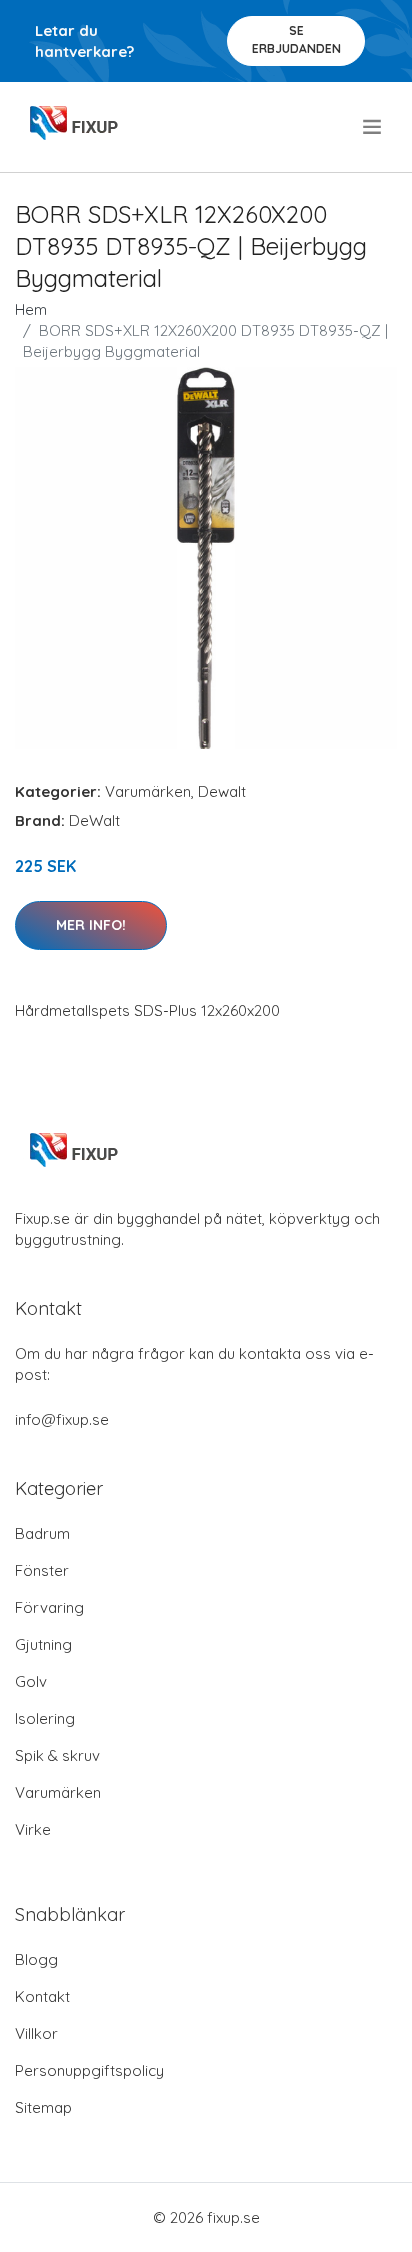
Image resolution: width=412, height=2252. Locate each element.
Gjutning (43, 1644)
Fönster (42, 1570)
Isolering (45, 1718)
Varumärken (148, 791)
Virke (33, 1829)
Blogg (36, 1959)
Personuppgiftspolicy (89, 2070)
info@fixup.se (62, 1419)
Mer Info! (91, 925)
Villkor (36, 2033)
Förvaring (49, 1607)
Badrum (42, 1533)
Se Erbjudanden (296, 39)
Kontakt (42, 1996)
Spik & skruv (57, 1755)
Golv (31, 1681)
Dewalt (222, 791)
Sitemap (43, 2107)
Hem (31, 309)
